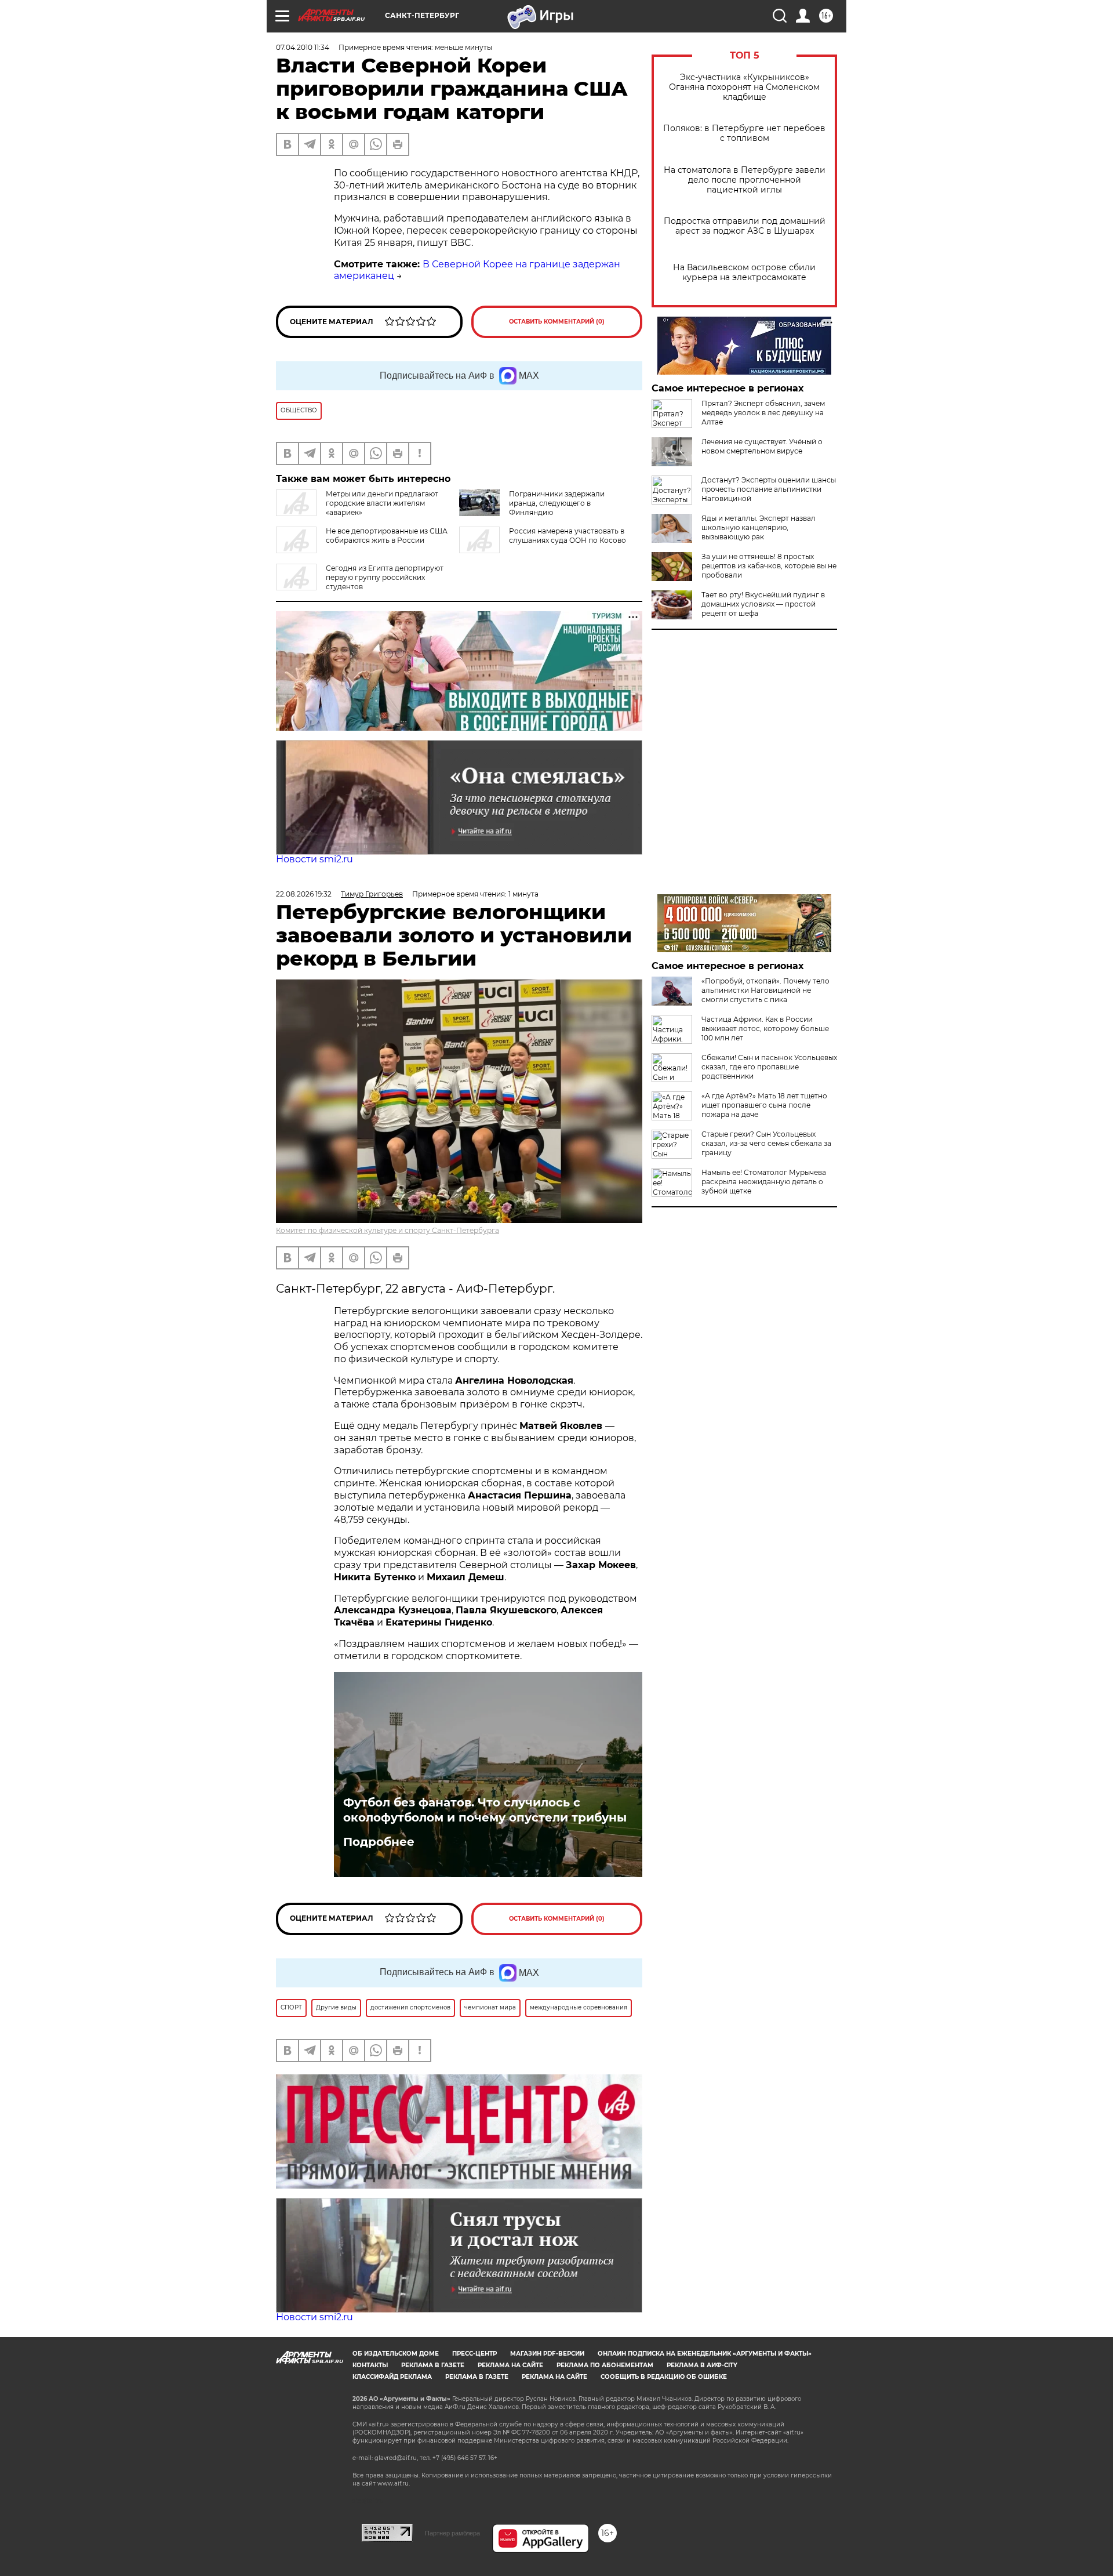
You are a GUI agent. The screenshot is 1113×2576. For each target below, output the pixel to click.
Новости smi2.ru (314, 859)
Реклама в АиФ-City (702, 2365)
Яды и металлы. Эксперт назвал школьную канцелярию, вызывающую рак (759, 527)
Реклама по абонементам (605, 2365)
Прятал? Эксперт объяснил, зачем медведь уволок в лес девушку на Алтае (763, 413)
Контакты (370, 2365)
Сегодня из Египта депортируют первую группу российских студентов (385, 577)
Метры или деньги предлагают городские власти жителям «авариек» (382, 503)
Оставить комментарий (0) (557, 322)
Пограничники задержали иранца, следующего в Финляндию (557, 503)
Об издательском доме (396, 2354)
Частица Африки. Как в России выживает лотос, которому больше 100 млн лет (765, 1028)
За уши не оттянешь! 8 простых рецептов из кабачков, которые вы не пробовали (769, 566)
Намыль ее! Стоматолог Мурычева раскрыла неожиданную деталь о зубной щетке (764, 1182)
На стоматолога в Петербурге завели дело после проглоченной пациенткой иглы (745, 180)
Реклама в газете (433, 2365)
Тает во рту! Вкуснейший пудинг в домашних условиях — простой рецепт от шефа (763, 604)
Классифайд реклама (392, 2377)
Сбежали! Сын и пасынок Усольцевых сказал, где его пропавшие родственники (769, 1067)
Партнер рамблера (452, 2533)
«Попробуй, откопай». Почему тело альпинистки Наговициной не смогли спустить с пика (765, 990)
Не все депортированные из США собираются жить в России (387, 536)
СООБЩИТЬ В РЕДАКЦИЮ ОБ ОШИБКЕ (664, 2377)
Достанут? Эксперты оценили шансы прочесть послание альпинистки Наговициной (769, 489)
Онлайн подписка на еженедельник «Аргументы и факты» (705, 2354)
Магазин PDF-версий (547, 2354)
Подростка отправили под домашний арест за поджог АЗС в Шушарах (745, 226)
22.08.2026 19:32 (304, 894)
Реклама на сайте (510, 2365)
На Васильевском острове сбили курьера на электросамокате (744, 273)
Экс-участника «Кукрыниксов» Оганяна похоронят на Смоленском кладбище (744, 87)
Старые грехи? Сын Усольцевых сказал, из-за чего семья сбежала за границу (766, 1143)
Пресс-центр (474, 2354)
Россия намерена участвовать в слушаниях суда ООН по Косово (568, 536)
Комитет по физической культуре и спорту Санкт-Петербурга (388, 1230)
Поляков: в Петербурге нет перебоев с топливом (744, 133)
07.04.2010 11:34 (303, 47)
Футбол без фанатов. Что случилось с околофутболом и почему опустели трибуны (485, 1810)
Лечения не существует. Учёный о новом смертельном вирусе (762, 446)
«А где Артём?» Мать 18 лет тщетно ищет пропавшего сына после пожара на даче (764, 1105)
